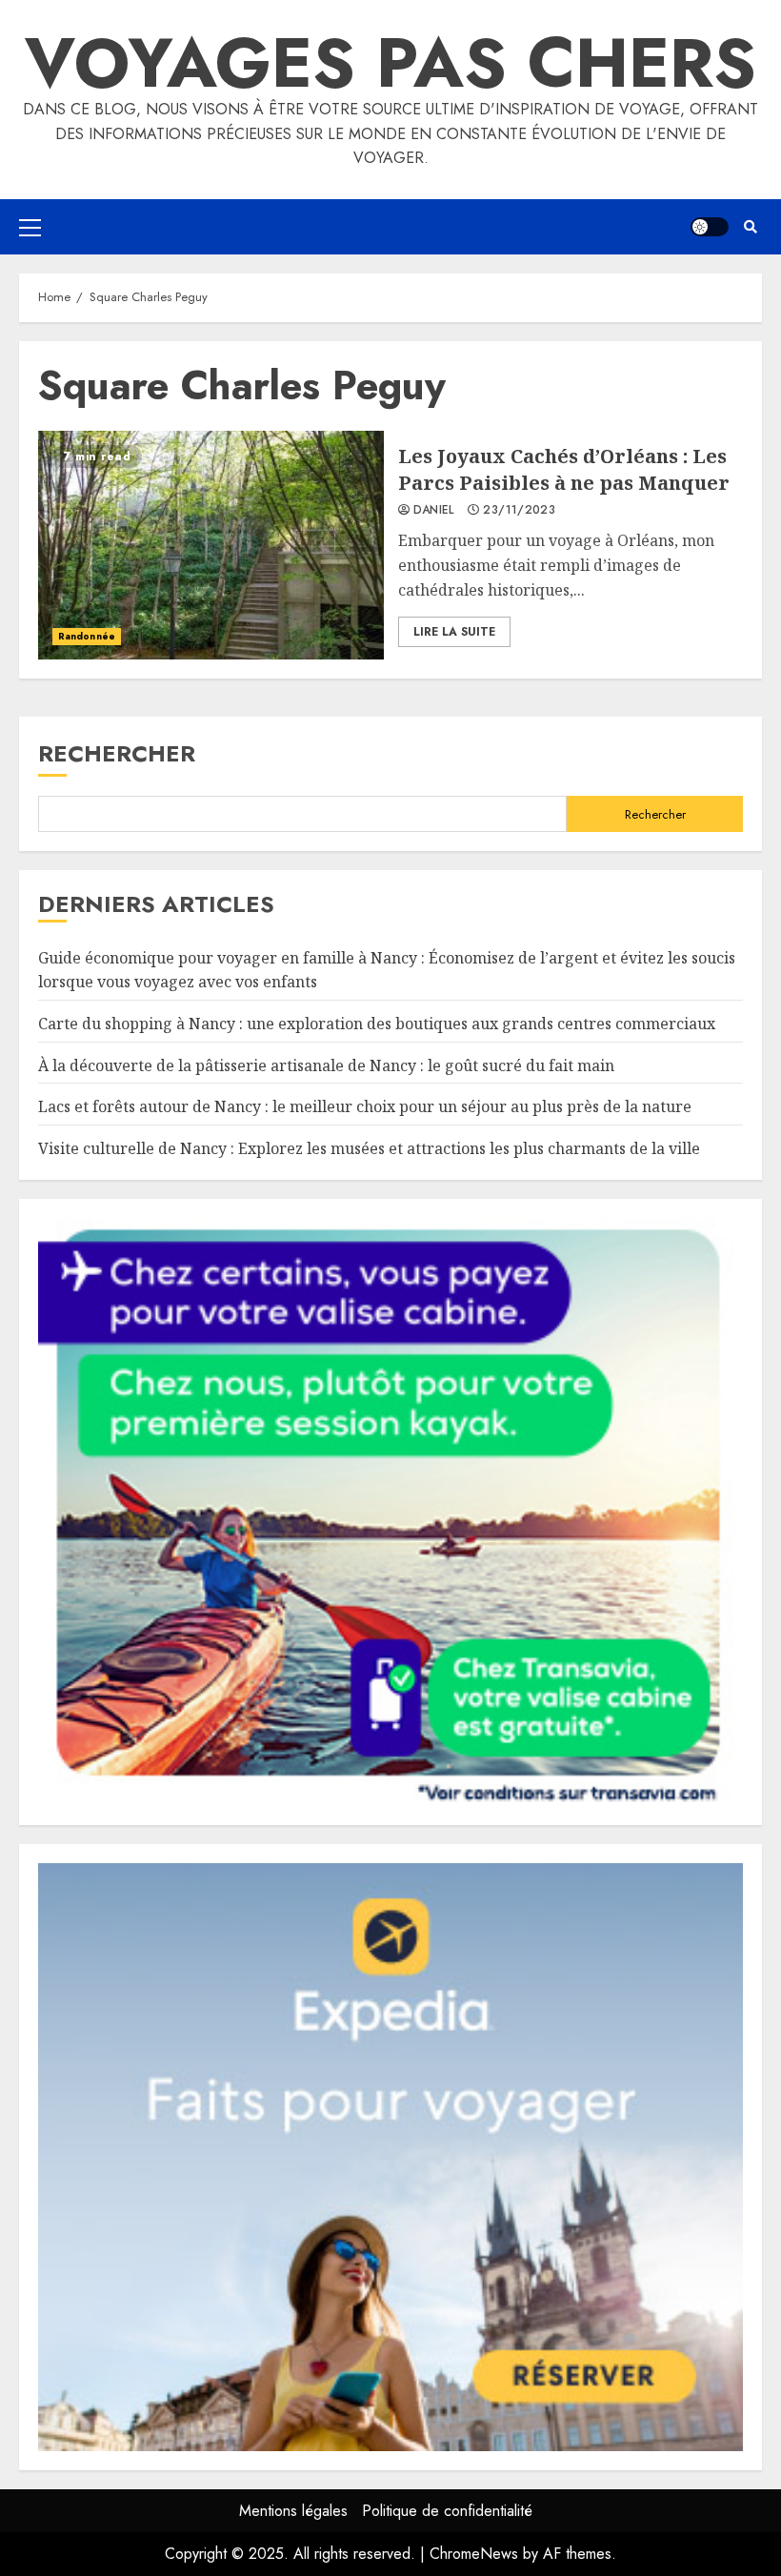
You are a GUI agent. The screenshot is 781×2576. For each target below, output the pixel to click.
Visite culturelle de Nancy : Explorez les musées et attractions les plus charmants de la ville (369, 1148)
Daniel (434, 511)
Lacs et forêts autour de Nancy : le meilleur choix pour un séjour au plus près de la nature (365, 1106)
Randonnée (87, 636)
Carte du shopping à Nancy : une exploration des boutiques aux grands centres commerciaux (377, 1024)
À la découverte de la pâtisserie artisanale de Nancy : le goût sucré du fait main (326, 1065)
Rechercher (117, 753)
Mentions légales (293, 2511)
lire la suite (454, 632)
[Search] (750, 227)
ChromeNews (474, 2554)
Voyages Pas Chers (390, 63)
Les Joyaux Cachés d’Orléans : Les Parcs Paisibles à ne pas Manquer (211, 545)
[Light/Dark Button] (710, 227)
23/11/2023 (519, 511)
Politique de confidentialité (447, 2511)
